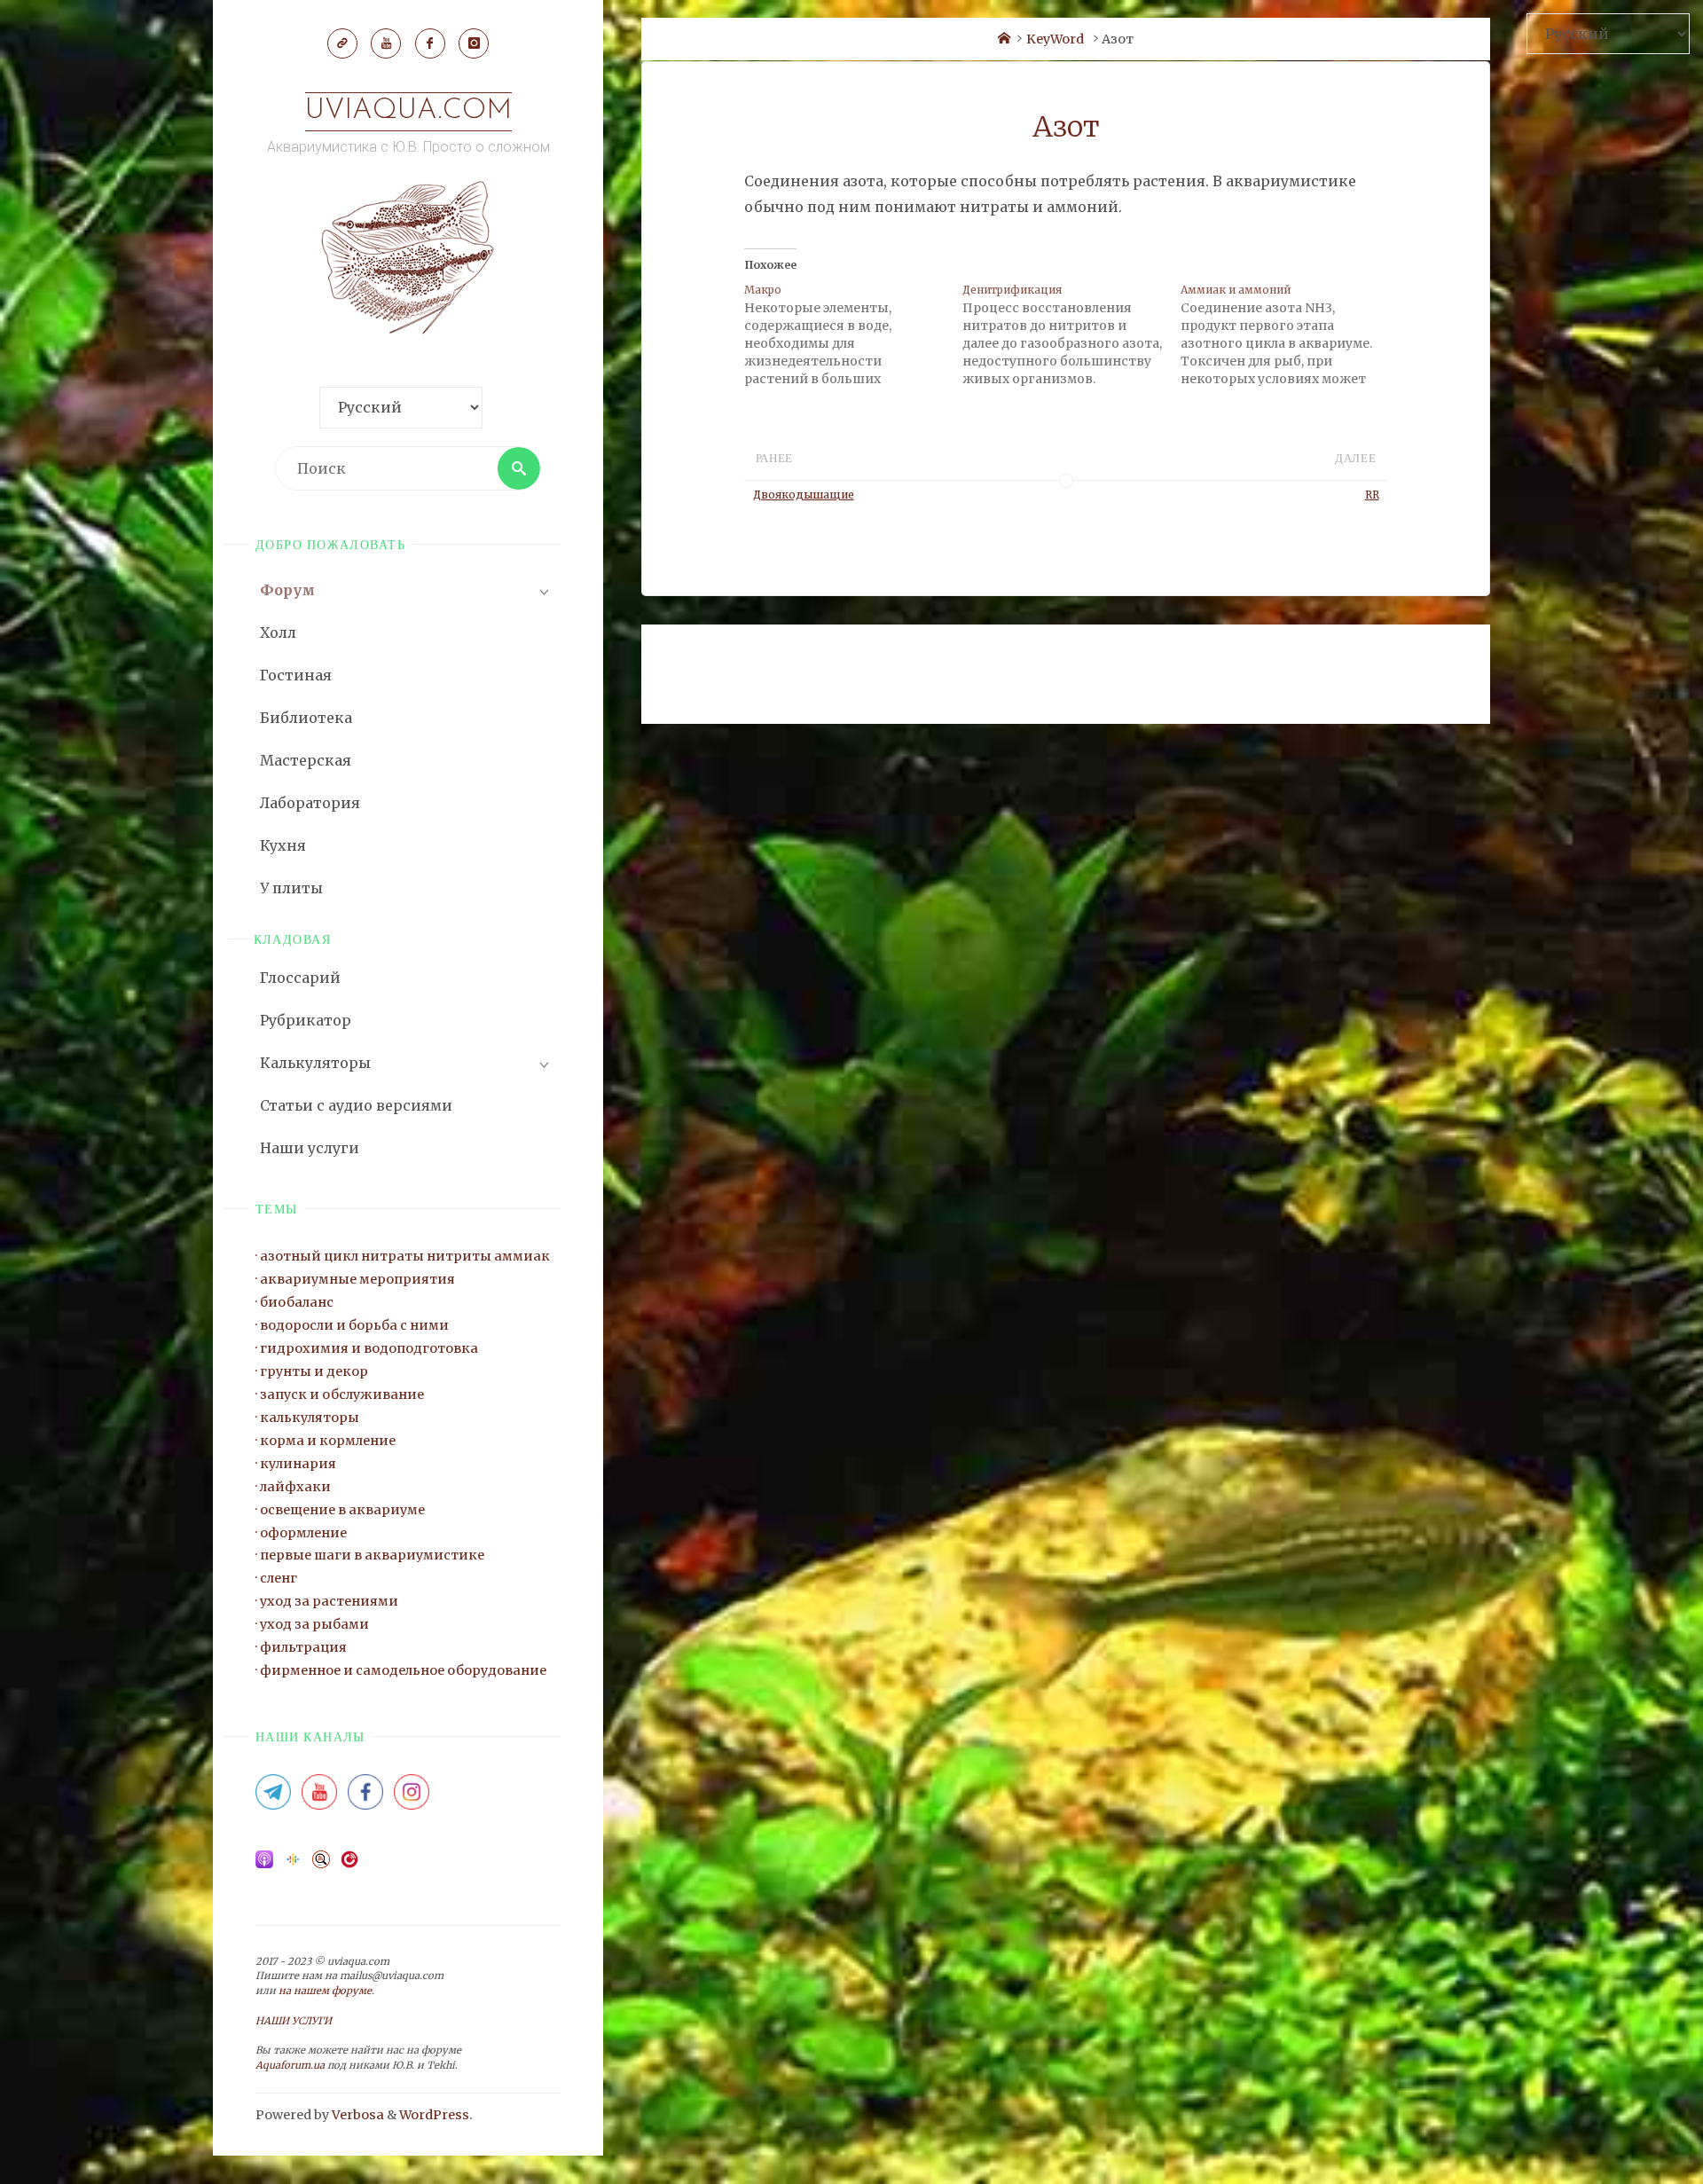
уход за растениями (329, 1601)
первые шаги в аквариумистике (372, 1555)
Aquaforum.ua (290, 2065)
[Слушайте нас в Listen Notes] (321, 1865)
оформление (303, 1533)
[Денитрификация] (1071, 334)
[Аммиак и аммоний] (1290, 334)
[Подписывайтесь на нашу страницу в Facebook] (365, 1797)
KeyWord (1055, 39)
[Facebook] (430, 43)
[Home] (1004, 39)
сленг (279, 1578)
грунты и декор (314, 1371)
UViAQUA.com (408, 111)
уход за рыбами (314, 1624)
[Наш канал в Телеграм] (342, 43)
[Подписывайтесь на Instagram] (412, 1797)
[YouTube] (386, 43)
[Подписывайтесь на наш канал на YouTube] (319, 1797)
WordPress (434, 2115)
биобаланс (297, 1302)
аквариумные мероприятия (357, 1279)
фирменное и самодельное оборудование (403, 1670)
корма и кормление (328, 1441)
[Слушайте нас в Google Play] (293, 1865)
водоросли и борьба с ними (354, 1325)
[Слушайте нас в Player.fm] (349, 1865)
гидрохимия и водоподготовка (369, 1348)
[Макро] (853, 334)
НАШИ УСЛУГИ (294, 2021)
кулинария (298, 1464)
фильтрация (303, 1647)
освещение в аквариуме (342, 1510)
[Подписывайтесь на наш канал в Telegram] (273, 1797)
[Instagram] (474, 43)
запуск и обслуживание (342, 1394)
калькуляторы (310, 1418)
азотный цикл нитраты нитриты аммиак (405, 1256)
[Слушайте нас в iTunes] (264, 1865)
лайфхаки (295, 1487)
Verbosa (357, 2115)
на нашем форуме (325, 1991)
